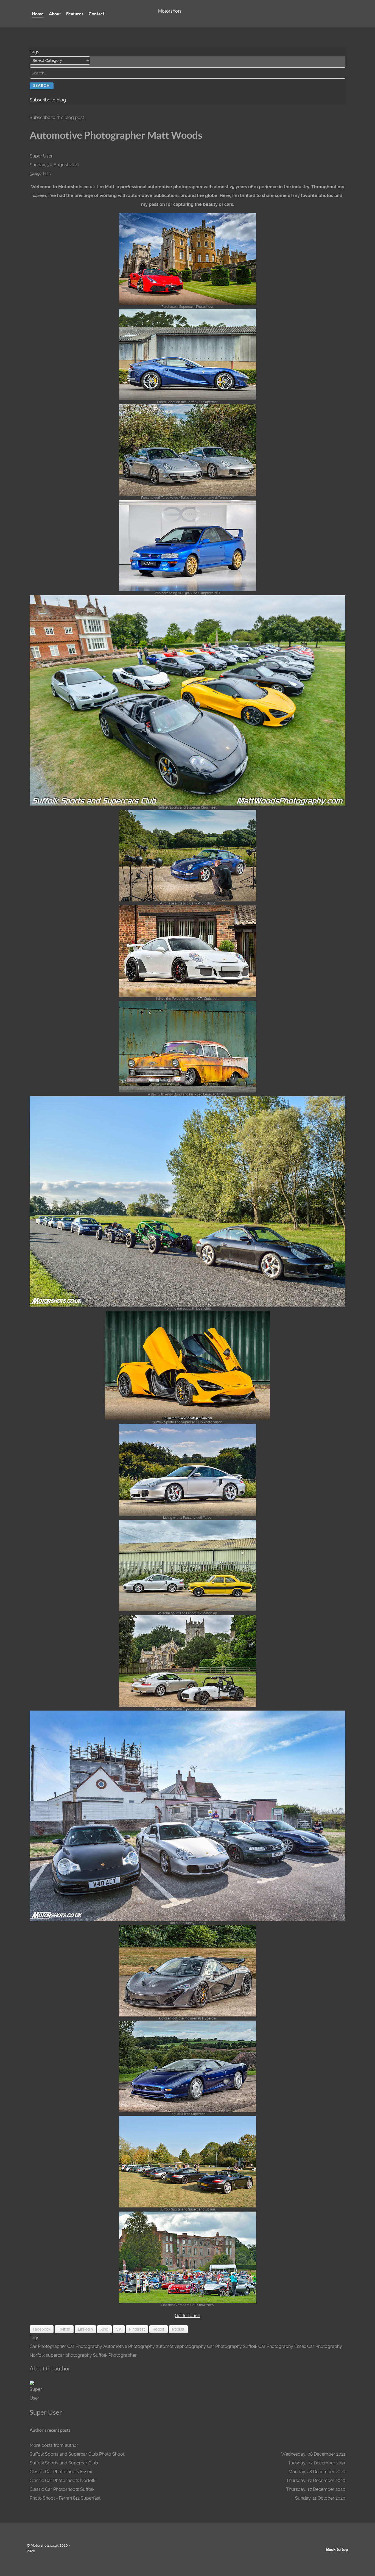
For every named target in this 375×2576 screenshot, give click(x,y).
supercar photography (69, 2355)
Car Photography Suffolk (232, 2346)
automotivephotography (181, 2346)
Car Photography (85, 2346)
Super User (41, 156)
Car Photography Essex (282, 2346)
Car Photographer (48, 2346)
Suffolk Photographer (115, 2355)
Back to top (337, 2549)
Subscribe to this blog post (57, 117)
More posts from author (54, 2445)
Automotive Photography (129, 2346)
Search (42, 86)
